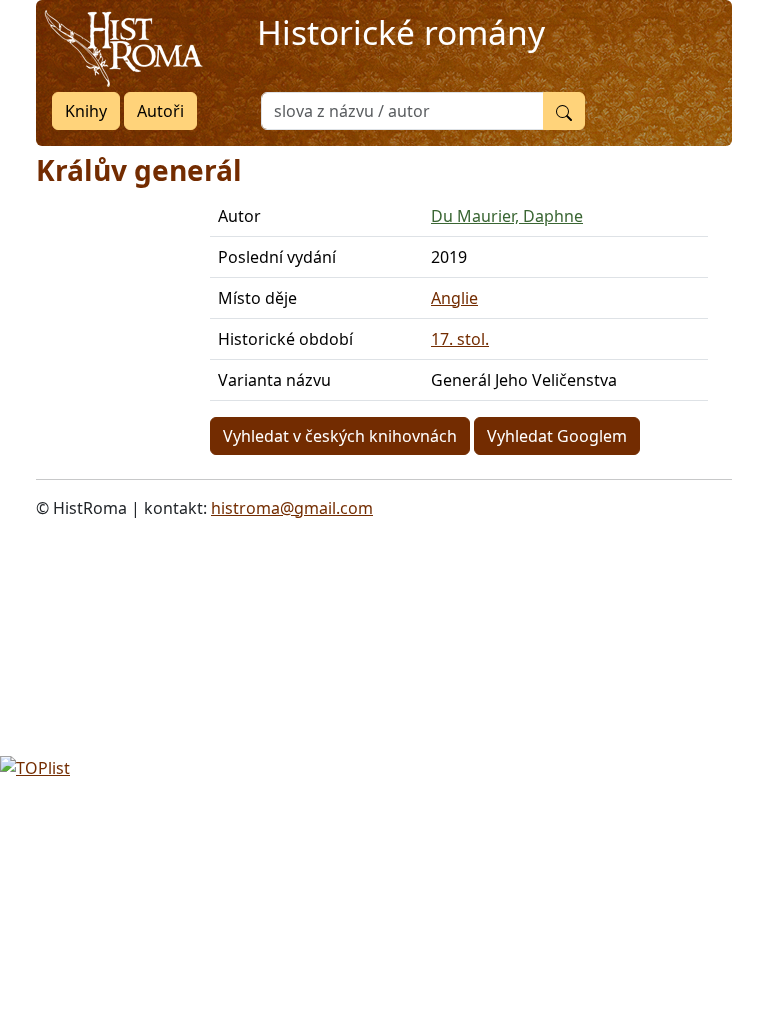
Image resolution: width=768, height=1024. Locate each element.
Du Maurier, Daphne (507, 216)
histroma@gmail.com (292, 508)
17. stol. (460, 339)
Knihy (86, 111)
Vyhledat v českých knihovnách (340, 436)
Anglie (454, 298)
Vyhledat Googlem (557, 436)
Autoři (160, 111)
